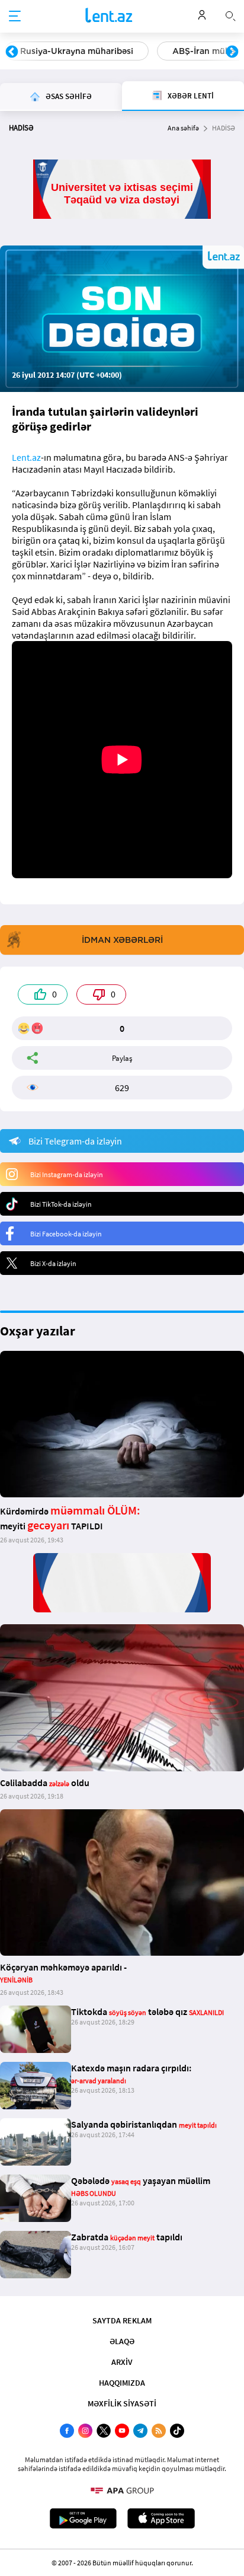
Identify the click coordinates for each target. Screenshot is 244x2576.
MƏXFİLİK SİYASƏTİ (122, 2403)
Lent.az (26, 457)
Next (232, 52)
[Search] (230, 15)
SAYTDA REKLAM (122, 2320)
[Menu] (15, 17)
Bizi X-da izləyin (53, 1263)
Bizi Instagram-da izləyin (67, 1174)
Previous (12, 52)
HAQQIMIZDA (122, 2383)
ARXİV (122, 2362)
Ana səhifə (183, 128)
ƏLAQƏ (122, 2341)
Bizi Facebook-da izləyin (66, 1234)
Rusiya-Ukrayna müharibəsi (77, 51)
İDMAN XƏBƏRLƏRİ (122, 940)
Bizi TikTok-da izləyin (61, 1204)
